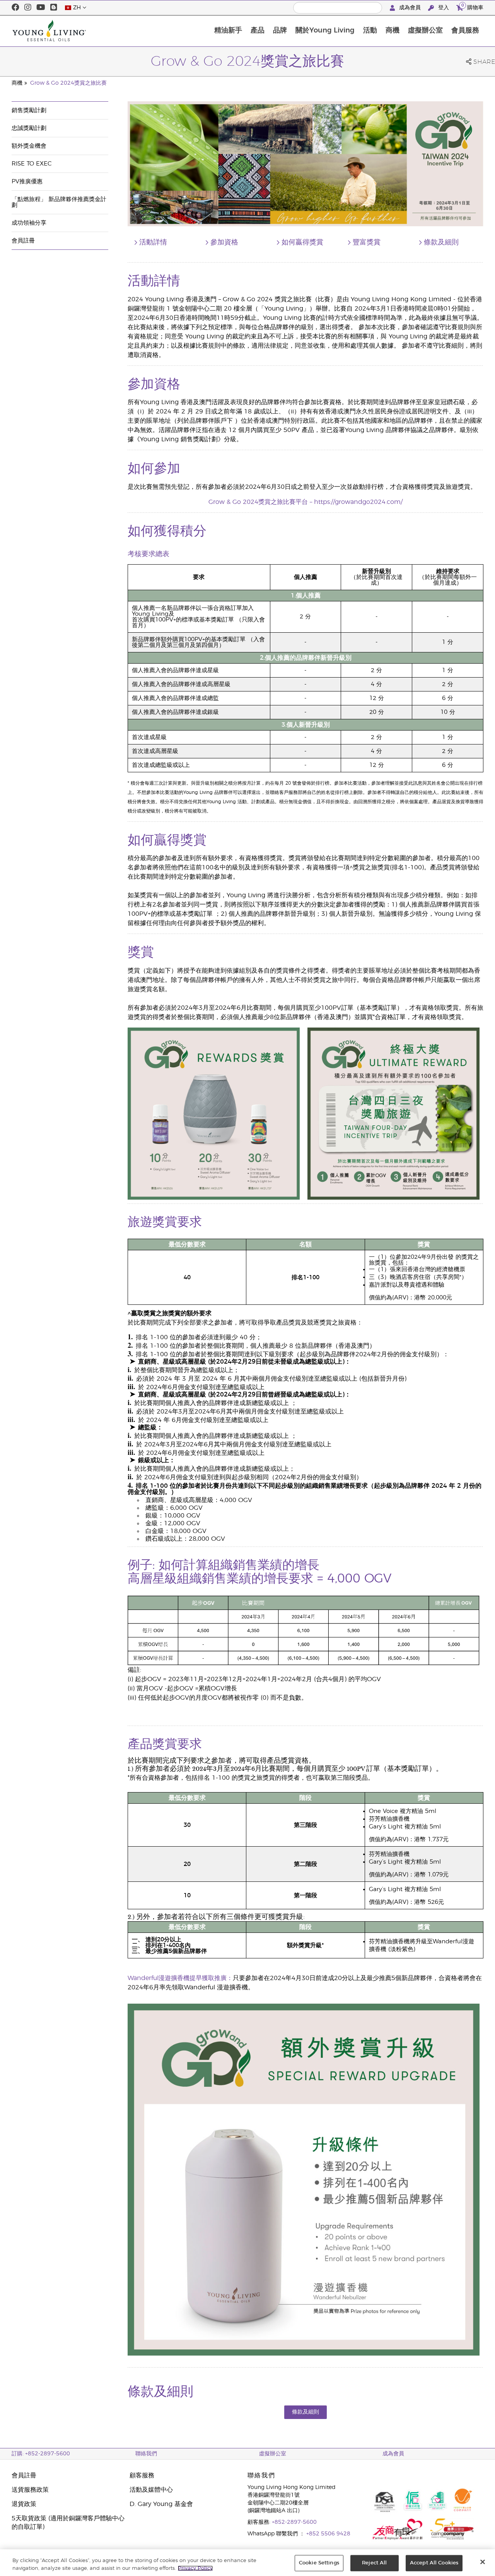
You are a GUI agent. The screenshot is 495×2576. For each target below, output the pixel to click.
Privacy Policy (195, 2568)
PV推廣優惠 (27, 182)
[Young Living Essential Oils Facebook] (15, 8)
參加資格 (224, 242)
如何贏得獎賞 (302, 242)
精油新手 (228, 31)
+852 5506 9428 (328, 2534)
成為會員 (410, 8)
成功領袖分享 (29, 223)
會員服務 (465, 31)
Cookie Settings (319, 2563)
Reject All (374, 2563)
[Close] (483, 2562)
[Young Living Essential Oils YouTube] (41, 8)
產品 (258, 31)
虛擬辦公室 (425, 31)
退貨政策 (24, 2504)
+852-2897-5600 (294, 2522)
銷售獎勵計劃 (29, 110)
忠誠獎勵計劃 (29, 128)
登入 (444, 8)
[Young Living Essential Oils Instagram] (28, 8)
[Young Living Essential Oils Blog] (54, 8)
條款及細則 (441, 242)
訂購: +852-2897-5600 (41, 2454)
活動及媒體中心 (151, 2490)
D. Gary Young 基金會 (161, 2504)
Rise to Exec (32, 164)
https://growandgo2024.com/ (358, 502)
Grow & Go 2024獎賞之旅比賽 (68, 83)
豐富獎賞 (367, 242)
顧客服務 (142, 2475)
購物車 (472, 7)
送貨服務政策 (30, 2490)
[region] (247, 2563)
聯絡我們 (146, 2454)
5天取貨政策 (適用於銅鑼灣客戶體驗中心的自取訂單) (68, 2523)
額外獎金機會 (29, 146)
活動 (370, 31)
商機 (393, 31)
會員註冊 (23, 241)
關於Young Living (325, 31)
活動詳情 (153, 242)
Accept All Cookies (434, 2563)
